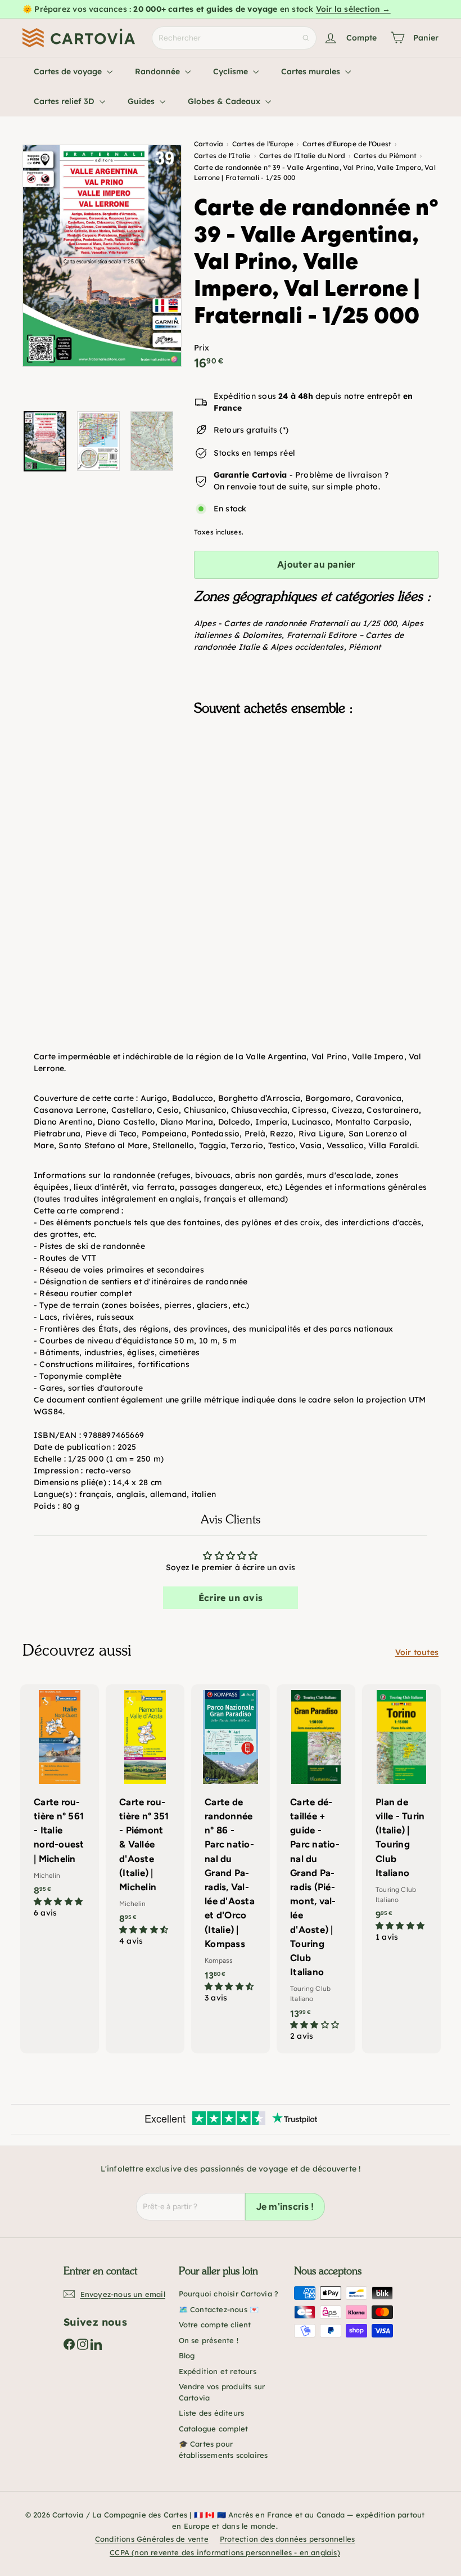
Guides (142, 101)
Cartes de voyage (69, 71)
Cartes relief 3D (65, 101)
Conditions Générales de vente (152, 2539)
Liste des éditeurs (212, 2413)
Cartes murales (312, 71)
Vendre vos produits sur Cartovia (222, 2392)
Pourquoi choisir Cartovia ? (229, 2294)
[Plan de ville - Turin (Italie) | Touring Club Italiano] (401, 1819)
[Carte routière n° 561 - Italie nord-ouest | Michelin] (60, 1807)
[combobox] (234, 38)
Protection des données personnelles (287, 2539)
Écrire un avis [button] (231, 1598)
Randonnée (159, 71)
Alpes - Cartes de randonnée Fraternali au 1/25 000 (295, 623)
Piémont (365, 647)
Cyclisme (232, 71)
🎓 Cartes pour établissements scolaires (223, 2449)
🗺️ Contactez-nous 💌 (219, 2309)
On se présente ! (209, 2340)
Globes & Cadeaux (225, 101)
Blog (187, 2355)
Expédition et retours (218, 2371)
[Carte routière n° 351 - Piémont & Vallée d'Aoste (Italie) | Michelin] (145, 1821)
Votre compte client (215, 2325)
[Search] (306, 38)
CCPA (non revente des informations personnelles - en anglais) (225, 2552)
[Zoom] (102, 256)
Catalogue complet (214, 2429)
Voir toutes (417, 1652)
